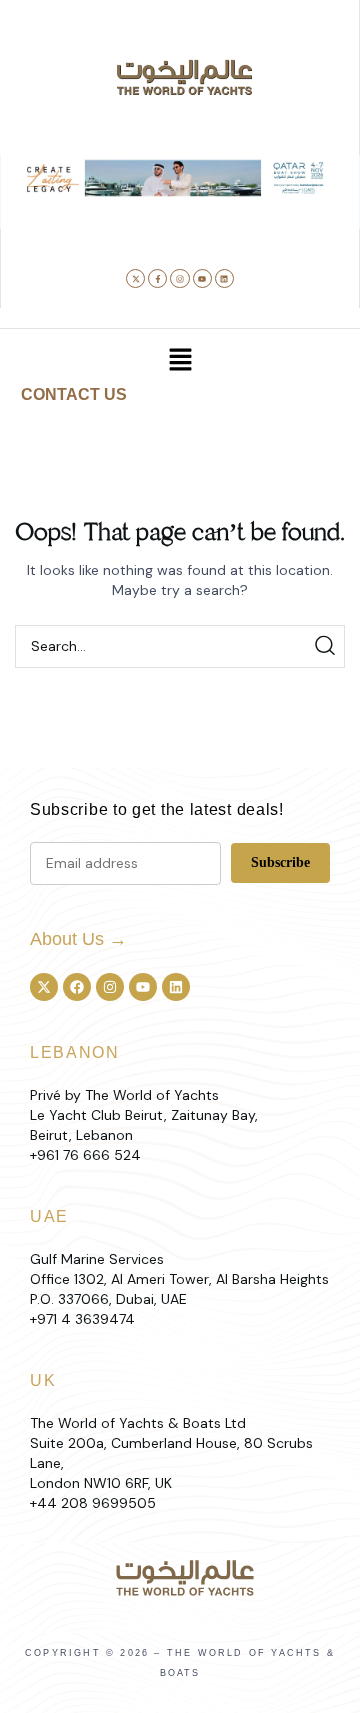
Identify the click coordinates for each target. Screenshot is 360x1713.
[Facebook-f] (157, 278)
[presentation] (32, 215)
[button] (119, 219)
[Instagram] (179, 278)
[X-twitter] (135, 278)
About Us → (78, 939)
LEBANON (75, 1052)
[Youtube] (202, 278)
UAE (49, 1216)
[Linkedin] (224, 278)
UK (43, 1380)
